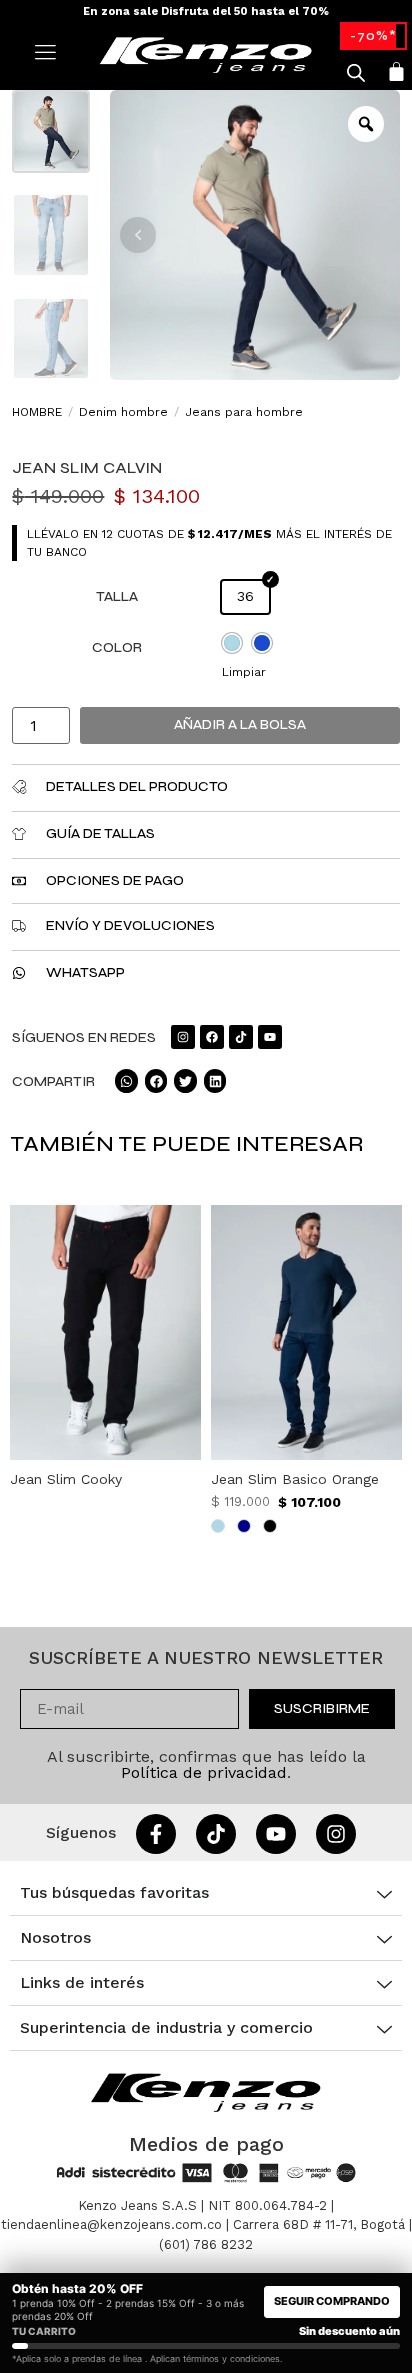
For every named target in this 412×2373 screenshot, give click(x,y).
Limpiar (244, 672)
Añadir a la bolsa (240, 724)
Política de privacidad (204, 1772)
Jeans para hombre (244, 412)
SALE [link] (373, 35)
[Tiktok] (241, 1037)
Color (117, 648)
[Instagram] (183, 1037)
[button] (138, 235)
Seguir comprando (332, 2301)
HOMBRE (37, 412)
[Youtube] (270, 1037)
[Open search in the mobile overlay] (356, 73)
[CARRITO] (396, 71)
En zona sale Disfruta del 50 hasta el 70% (206, 11)
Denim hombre (123, 412)
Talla (117, 597)
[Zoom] (366, 124)
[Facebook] (212, 1037)
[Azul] (262, 643)
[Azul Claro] (232, 643)
